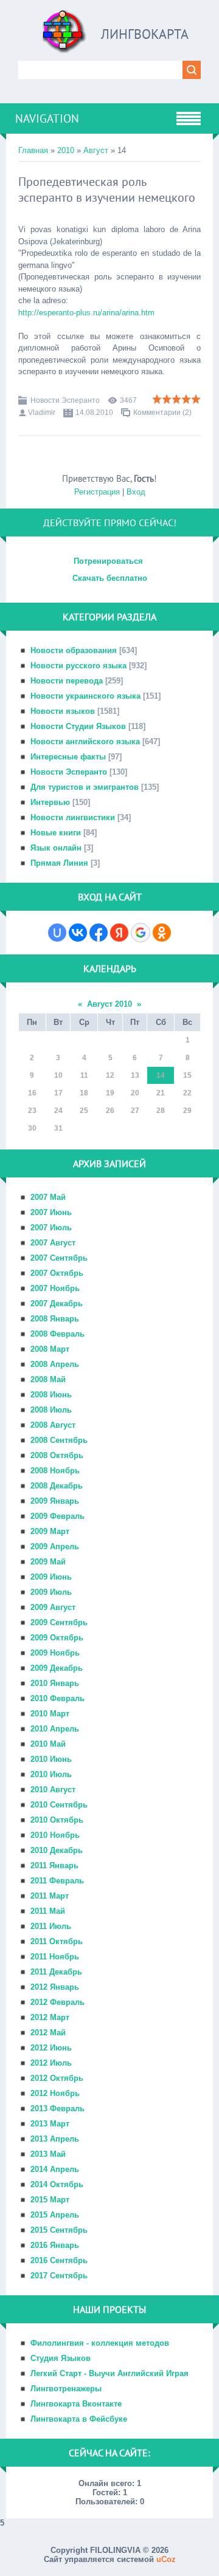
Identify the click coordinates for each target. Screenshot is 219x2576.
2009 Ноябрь (55, 1653)
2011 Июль (51, 1926)
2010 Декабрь (57, 1850)
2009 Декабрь (57, 1668)
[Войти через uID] (57, 933)
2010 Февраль (57, 1698)
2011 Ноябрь (55, 1957)
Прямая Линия (59, 863)
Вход (136, 492)
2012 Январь (55, 1987)
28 (161, 1111)
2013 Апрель (55, 2139)
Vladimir (42, 413)
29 (187, 1111)
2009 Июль (51, 1592)
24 (58, 1111)
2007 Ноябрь (55, 1288)
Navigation (47, 118)
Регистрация (97, 492)
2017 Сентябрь (59, 2276)
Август (96, 150)
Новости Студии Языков (78, 726)
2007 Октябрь (57, 1273)
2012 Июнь (51, 2048)
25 (84, 1111)
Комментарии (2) (162, 413)
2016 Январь (55, 2245)
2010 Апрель (55, 1729)
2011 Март (50, 1896)
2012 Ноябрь (55, 2093)
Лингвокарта (145, 34)
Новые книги (56, 833)
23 (32, 1111)
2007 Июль (51, 1228)
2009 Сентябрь (59, 1622)
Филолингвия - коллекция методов (100, 2343)
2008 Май (48, 1379)
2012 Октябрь (57, 2078)
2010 (66, 150)
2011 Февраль (57, 1881)
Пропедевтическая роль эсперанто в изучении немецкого (107, 190)
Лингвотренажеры (66, 2389)
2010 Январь (55, 1683)
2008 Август (53, 1425)
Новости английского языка (85, 742)
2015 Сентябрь (59, 2230)
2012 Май (48, 2033)
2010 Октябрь (57, 1820)
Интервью (50, 802)
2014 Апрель (55, 2169)
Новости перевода (67, 681)
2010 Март (50, 1714)
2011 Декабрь (56, 1972)
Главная (33, 150)
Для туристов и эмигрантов (85, 787)
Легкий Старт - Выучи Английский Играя (109, 2373)
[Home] (64, 36)
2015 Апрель (55, 2215)
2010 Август (53, 1790)
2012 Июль (51, 2063)
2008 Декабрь (57, 1486)
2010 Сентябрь (59, 1805)
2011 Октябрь (57, 1941)
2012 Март (50, 2017)
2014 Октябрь (57, 2184)
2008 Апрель (55, 1364)
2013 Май (48, 2154)
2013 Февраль (57, 2108)
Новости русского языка (78, 666)
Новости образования (74, 650)
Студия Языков (61, 2358)
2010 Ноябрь (55, 1835)
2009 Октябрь (57, 1638)
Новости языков (63, 711)
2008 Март (50, 1349)
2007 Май (48, 1197)
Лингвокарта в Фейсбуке (79, 2419)
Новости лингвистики (73, 817)
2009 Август (53, 1607)
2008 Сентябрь (59, 1440)
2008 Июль (51, 1410)
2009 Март (50, 1531)
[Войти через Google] (141, 933)
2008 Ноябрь (55, 1471)
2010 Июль (51, 1774)
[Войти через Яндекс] (119, 933)
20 (135, 1093)
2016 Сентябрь (59, 2260)
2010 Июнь (51, 1759)
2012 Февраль (57, 2002)
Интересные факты (68, 757)
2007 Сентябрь (59, 1258)
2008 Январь (55, 1319)
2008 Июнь (51, 1395)
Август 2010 (109, 1004)
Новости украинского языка (85, 696)
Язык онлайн (56, 848)
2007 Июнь (51, 1212)
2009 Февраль (57, 1516)
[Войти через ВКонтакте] (78, 933)
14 (161, 1075)
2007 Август (53, 1243)
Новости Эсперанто (65, 400)
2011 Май (48, 1911)
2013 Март (50, 2124)
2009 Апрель (55, 1547)
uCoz (166, 2559)
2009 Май (48, 1562)
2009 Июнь (51, 1577)
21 (161, 1093)
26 (110, 1111)
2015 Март (50, 2200)
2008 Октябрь (57, 1455)
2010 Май (48, 1744)
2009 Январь (55, 1501)
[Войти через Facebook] (99, 933)
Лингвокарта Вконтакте (76, 2404)
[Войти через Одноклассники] (162, 933)
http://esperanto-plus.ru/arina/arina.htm (86, 313)
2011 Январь (54, 1865)
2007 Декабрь (57, 1303)
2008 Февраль (57, 1334)
